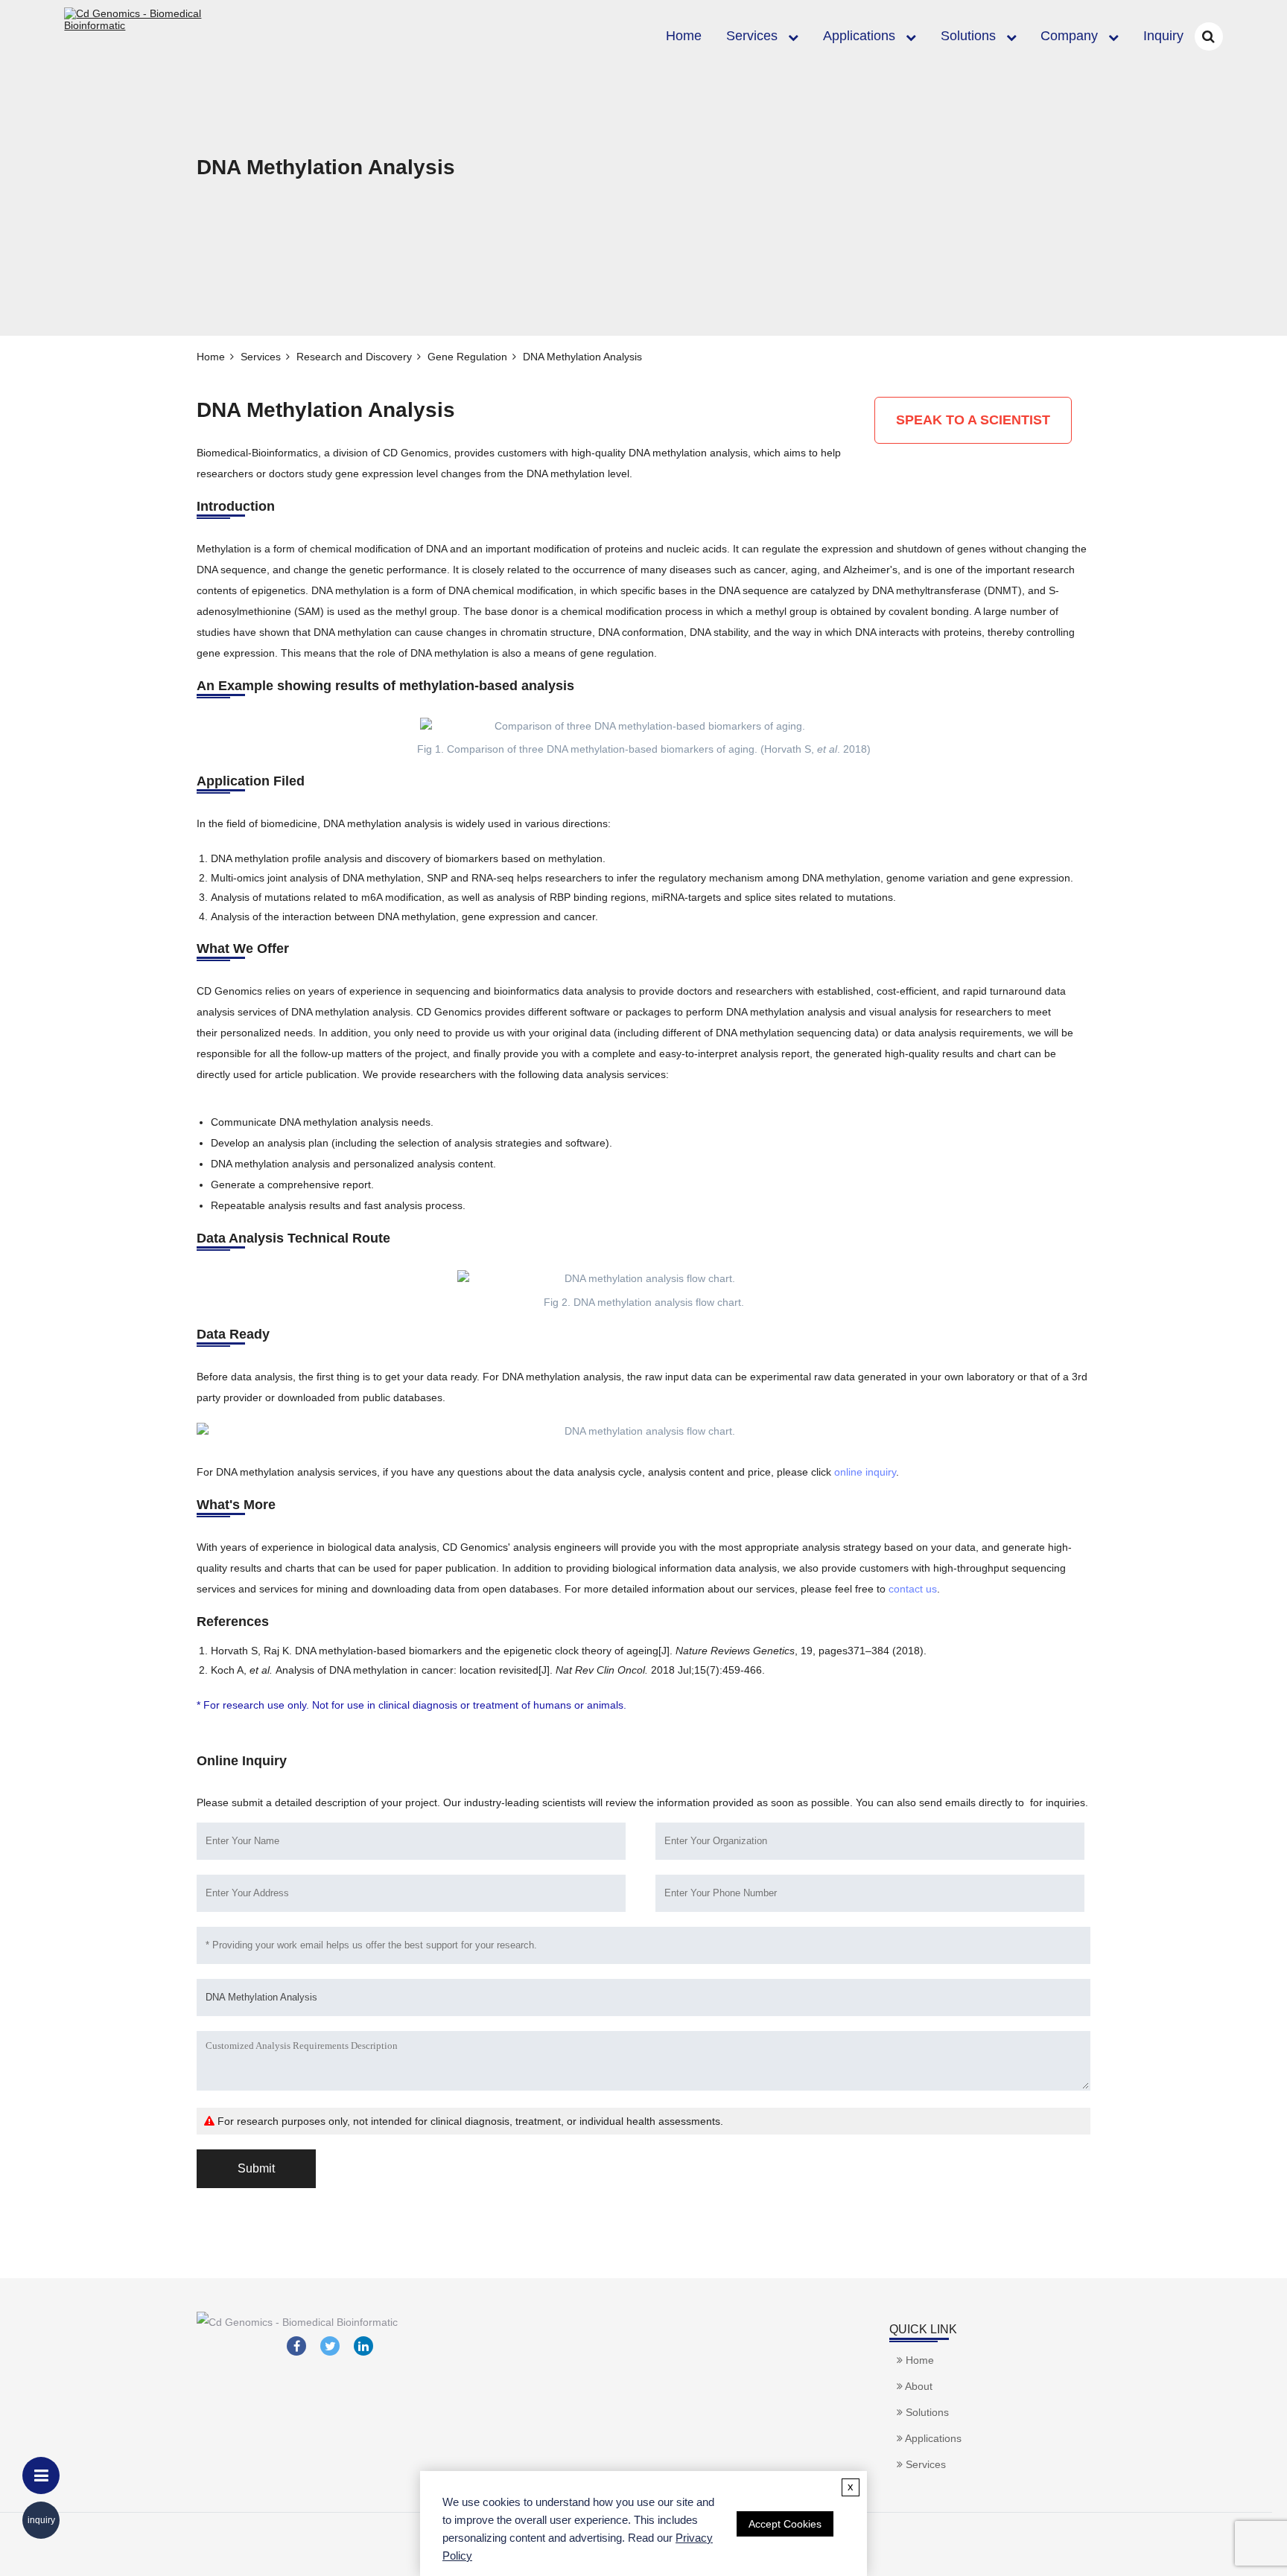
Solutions (968, 36)
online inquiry (865, 1472)
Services (752, 36)
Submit (256, 2168)
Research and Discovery (354, 357)
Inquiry (1163, 36)
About (918, 2386)
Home (684, 36)
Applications (859, 36)
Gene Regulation (467, 357)
